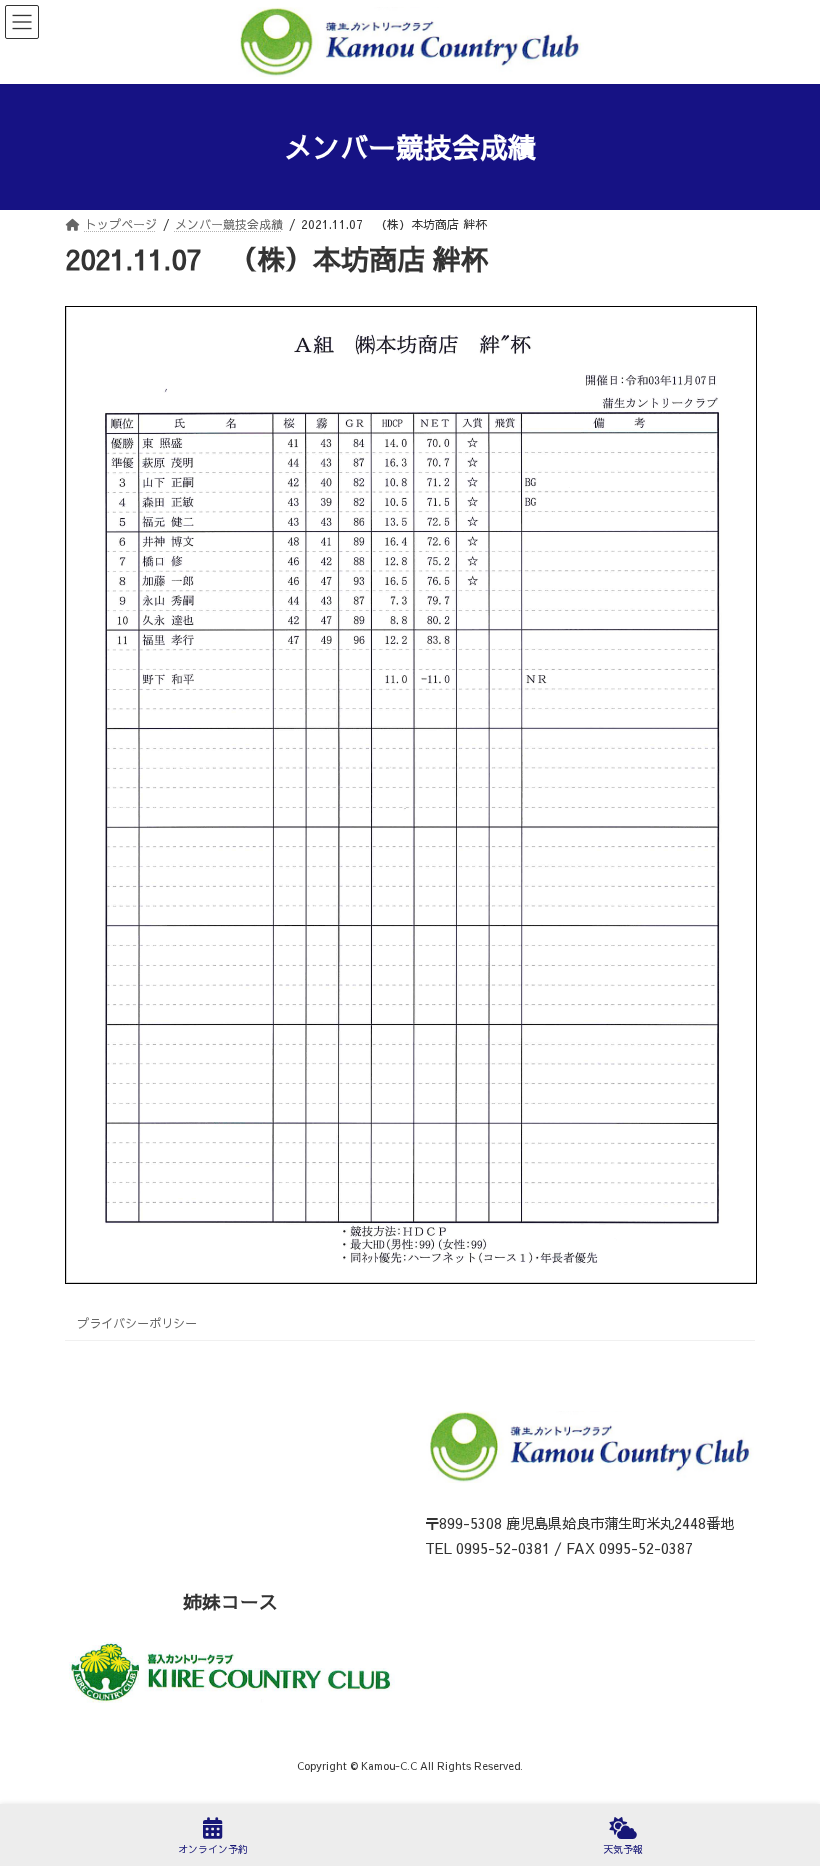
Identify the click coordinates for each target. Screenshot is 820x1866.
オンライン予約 (213, 1849)
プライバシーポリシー (137, 1322)
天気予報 (623, 1849)
